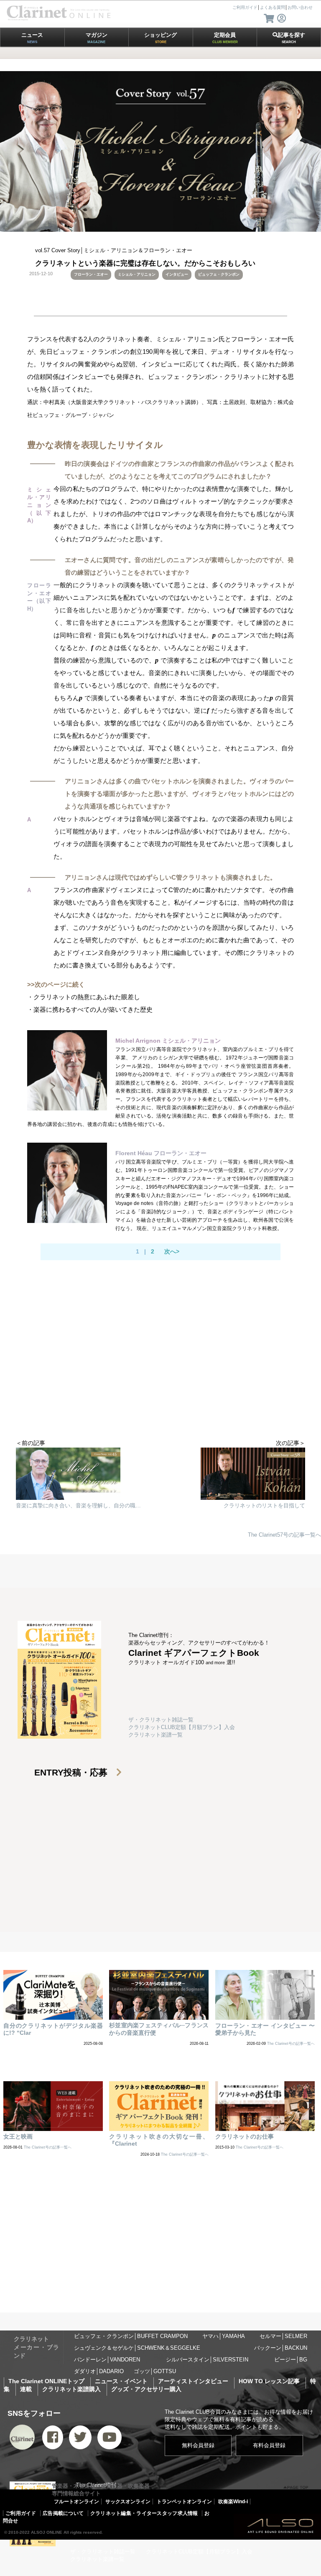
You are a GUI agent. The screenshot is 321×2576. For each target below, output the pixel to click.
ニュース (32, 38)
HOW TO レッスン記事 (269, 2381)
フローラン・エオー (91, 274)
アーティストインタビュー (193, 2381)
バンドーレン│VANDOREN (107, 2360)
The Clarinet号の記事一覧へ (291, 2044)
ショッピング (160, 38)
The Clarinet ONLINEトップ (46, 2381)
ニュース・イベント (121, 2381)
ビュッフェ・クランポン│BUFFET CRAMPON (131, 2336)
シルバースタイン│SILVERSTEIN (207, 2360)
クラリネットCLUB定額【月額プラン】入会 (182, 1727)
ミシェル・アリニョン (137, 274)
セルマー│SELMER (283, 2336)
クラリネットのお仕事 (245, 2136)
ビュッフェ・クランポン (219, 274)
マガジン (97, 38)
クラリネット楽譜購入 (71, 2389)
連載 (26, 2389)
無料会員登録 (198, 2445)
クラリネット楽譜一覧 (155, 1735)
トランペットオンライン (184, 2502)
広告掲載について (63, 2513)
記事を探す (292, 38)
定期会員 (225, 38)
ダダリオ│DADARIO (99, 2371)
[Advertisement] (160, 1372)
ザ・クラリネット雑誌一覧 (161, 1720)
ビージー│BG (291, 2360)
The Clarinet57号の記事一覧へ (284, 1535)
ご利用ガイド (21, 2513)
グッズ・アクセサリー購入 (146, 2389)
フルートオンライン (76, 2502)
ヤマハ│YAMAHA (224, 2336)
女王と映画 (18, 2136)
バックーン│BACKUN (281, 2348)
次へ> (172, 1251)
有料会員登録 (269, 2445)
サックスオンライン (128, 2502)
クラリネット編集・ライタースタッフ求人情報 (144, 2513)
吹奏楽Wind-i (233, 2502)
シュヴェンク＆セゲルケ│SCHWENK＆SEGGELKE (137, 2348)
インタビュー (177, 274)
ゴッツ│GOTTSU (155, 2371)
